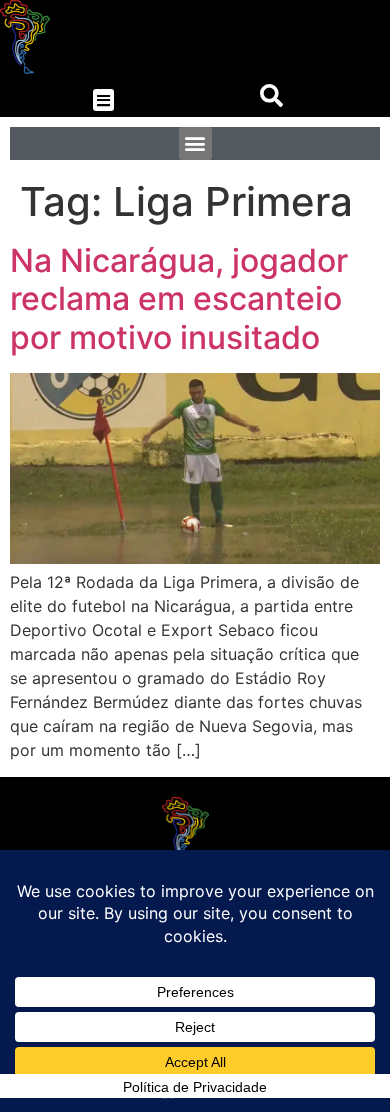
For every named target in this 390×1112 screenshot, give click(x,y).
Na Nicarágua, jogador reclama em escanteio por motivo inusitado (179, 299)
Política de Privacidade (195, 1087)
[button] (103, 100)
